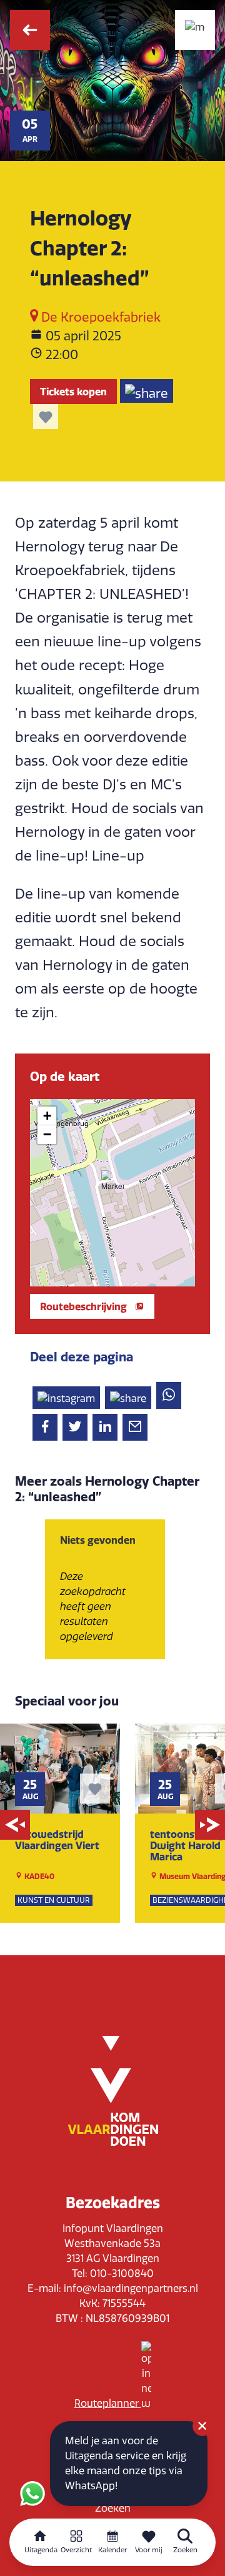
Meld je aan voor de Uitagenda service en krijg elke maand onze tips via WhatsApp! (126, 2463)
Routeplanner (108, 2403)
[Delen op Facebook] (45, 1427)
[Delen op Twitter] (75, 1427)
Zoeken (113, 2508)
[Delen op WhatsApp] (169, 1395)
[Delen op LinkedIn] (105, 1427)
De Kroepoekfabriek (99, 317)
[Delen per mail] (135, 1427)
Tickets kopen (73, 392)
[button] (112, 1182)
